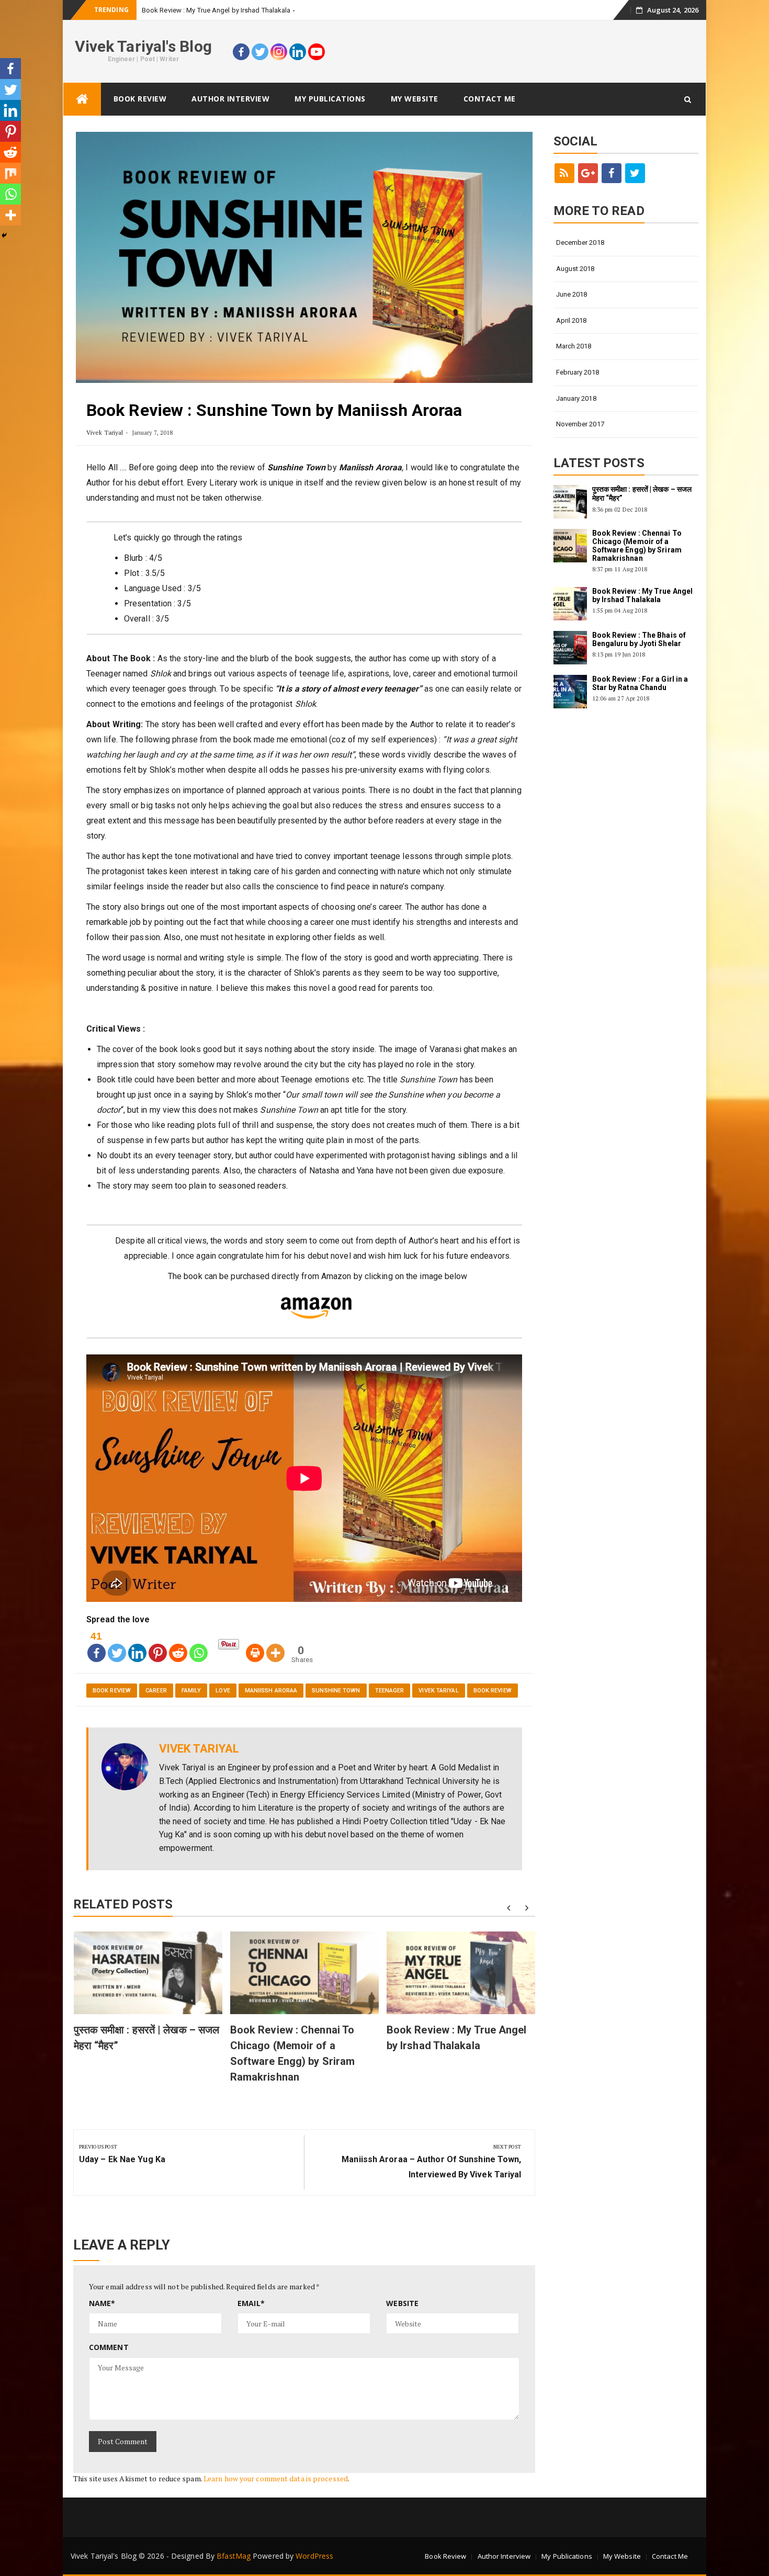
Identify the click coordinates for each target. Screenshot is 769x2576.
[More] (275, 1645)
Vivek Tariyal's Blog (143, 46)
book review (112, 1691)
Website (402, 2303)
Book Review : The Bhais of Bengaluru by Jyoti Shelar (639, 639)
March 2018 (574, 346)
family (191, 1691)
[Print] (255, 1645)
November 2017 (580, 424)
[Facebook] (241, 52)
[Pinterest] (158, 1645)
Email (251, 2303)
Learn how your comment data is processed (276, 2478)
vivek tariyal (438, 1691)
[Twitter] (260, 52)
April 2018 (572, 320)
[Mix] (10, 173)
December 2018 (580, 242)
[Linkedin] (298, 52)
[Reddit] (178, 1645)
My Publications (330, 99)
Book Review (140, 99)
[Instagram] (279, 52)
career (156, 1691)
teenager (390, 1691)
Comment (109, 2347)
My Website (415, 99)
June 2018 (572, 294)
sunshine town (336, 1691)
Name (102, 2303)
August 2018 (575, 269)
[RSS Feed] (564, 173)
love (223, 1691)
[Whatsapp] (199, 1645)
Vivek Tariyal (105, 432)
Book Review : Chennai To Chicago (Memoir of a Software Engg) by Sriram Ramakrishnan (637, 546)
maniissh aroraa (271, 1691)
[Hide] (4, 235)
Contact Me (490, 99)
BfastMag (234, 2556)
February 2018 (578, 372)
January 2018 (576, 398)
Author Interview (230, 99)
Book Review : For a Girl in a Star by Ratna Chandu (640, 683)
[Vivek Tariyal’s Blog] (82, 99)
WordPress (314, 2556)
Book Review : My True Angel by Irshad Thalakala (216, 10)
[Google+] (588, 173)
